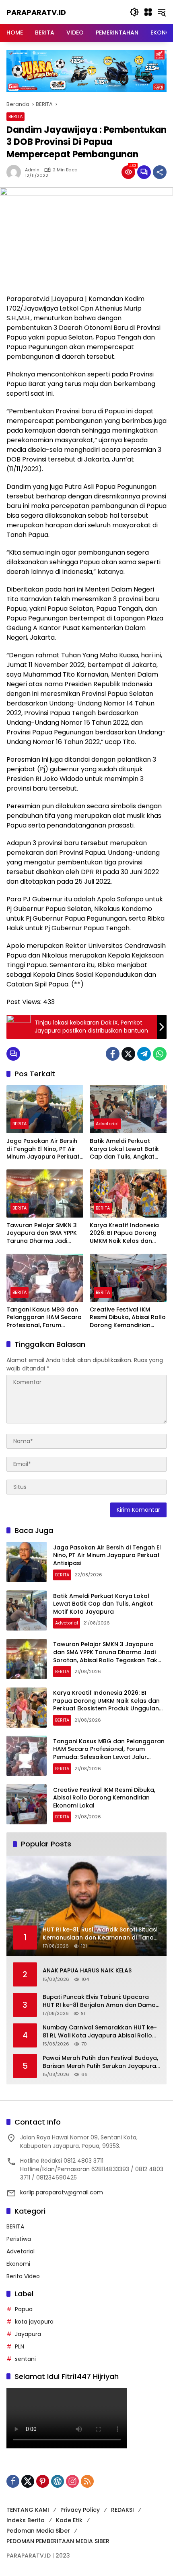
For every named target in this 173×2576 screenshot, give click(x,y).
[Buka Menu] (148, 12)
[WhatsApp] (160, 1054)
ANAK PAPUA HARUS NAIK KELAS (87, 1971)
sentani (25, 2359)
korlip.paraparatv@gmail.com (62, 2192)
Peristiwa (19, 2239)
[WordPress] (58, 2481)
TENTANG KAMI (28, 2510)
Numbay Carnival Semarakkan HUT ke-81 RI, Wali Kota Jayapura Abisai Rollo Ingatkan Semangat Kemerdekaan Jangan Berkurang (100, 2032)
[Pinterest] (43, 2481)
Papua (24, 2309)
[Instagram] (72, 2481)
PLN (20, 2346)
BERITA (15, 116)
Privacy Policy (80, 2510)
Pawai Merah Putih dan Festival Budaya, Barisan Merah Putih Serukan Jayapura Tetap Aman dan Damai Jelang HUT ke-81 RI (101, 2062)
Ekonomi (18, 2264)
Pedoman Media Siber (38, 2531)
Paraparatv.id (36, 12)
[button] (134, 12)
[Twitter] (128, 1054)
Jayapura (28, 2334)
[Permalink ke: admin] (16, 172)
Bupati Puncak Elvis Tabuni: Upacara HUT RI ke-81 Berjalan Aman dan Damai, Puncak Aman (100, 2001)
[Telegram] (144, 1054)
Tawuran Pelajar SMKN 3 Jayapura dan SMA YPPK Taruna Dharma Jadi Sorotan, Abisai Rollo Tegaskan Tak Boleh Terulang (42, 1233)
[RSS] (87, 2481)
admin (32, 170)
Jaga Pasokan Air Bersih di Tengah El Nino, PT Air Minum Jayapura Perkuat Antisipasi (43, 1149)
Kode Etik (69, 2520)
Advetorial (107, 1124)
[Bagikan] (160, 172)
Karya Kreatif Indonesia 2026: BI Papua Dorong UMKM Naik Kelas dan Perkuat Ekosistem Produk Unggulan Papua (128, 1233)
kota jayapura (34, 2322)
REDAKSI (123, 2510)
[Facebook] (113, 1054)
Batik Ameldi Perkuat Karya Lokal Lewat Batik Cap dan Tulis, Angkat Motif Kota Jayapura (124, 1149)
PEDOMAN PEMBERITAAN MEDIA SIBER (58, 2541)
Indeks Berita (26, 2520)
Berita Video (23, 2276)
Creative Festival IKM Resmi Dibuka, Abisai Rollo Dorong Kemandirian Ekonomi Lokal (128, 1318)
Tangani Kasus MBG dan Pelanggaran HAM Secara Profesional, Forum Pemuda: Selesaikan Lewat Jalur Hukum (44, 1318)
